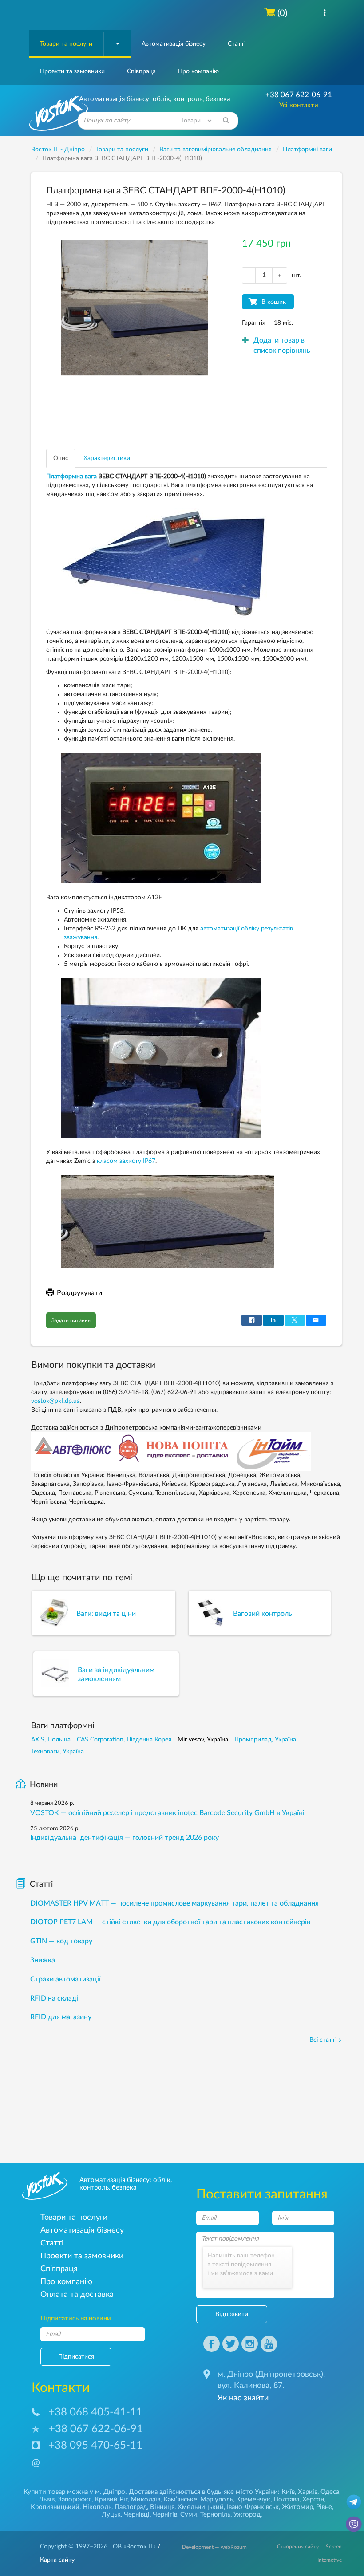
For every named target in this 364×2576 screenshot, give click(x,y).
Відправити (232, 2314)
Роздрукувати (79, 1293)
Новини (44, 1785)
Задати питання (71, 1320)
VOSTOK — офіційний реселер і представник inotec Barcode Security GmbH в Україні (167, 1813)
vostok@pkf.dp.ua (55, 1401)
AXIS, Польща (51, 1740)
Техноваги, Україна (57, 1752)
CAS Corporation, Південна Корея (124, 1740)
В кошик (274, 302)
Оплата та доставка (77, 2294)
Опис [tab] (61, 458)
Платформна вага (71, 477)
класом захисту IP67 (126, 1161)
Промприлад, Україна (265, 1740)
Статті (237, 44)
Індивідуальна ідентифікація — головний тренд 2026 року (125, 1838)
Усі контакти (299, 105)
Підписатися (76, 2357)
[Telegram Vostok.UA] (354, 2501)
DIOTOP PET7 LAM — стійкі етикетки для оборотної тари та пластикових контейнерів (170, 1922)
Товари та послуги (66, 44)
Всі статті (323, 2040)
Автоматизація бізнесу (174, 44)
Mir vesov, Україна (203, 1740)
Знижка (43, 1960)
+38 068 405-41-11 (95, 2412)
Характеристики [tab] (107, 458)
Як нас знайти (243, 2398)
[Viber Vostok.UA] (354, 2524)
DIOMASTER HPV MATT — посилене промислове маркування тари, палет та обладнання (174, 1903)
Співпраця (141, 71)
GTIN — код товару (61, 1941)
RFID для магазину (61, 2017)
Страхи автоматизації (65, 1979)
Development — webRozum (214, 2547)
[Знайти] (226, 121)
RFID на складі (54, 1998)
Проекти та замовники (72, 71)
